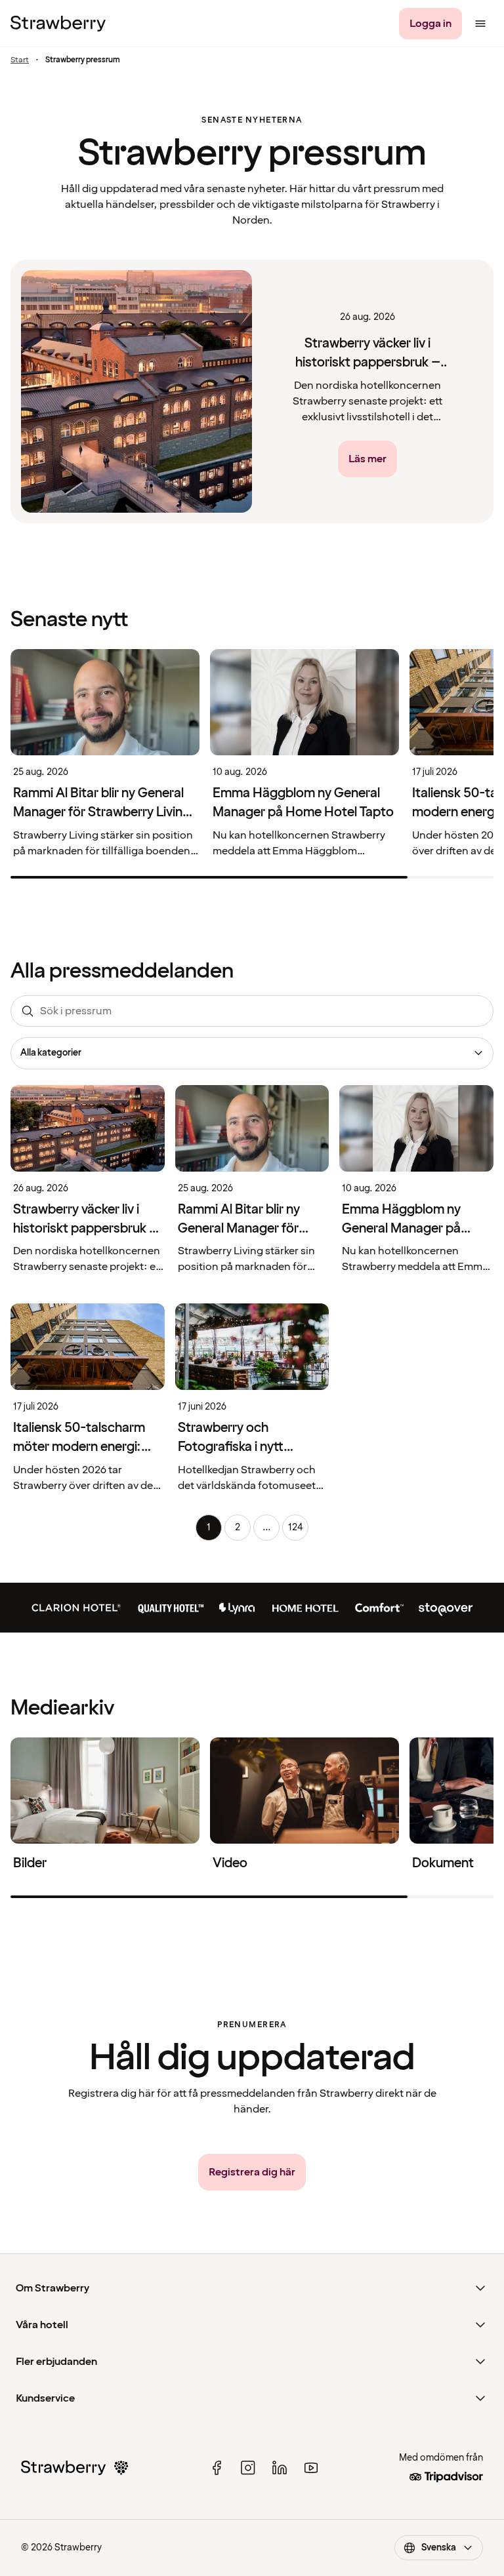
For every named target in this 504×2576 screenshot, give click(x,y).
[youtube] (311, 2468)
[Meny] (480, 24)
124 (295, 1527)
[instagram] (248, 2468)
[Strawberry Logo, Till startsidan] (58, 24)
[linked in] (280, 2468)
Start (20, 60)
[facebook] (217, 2468)
